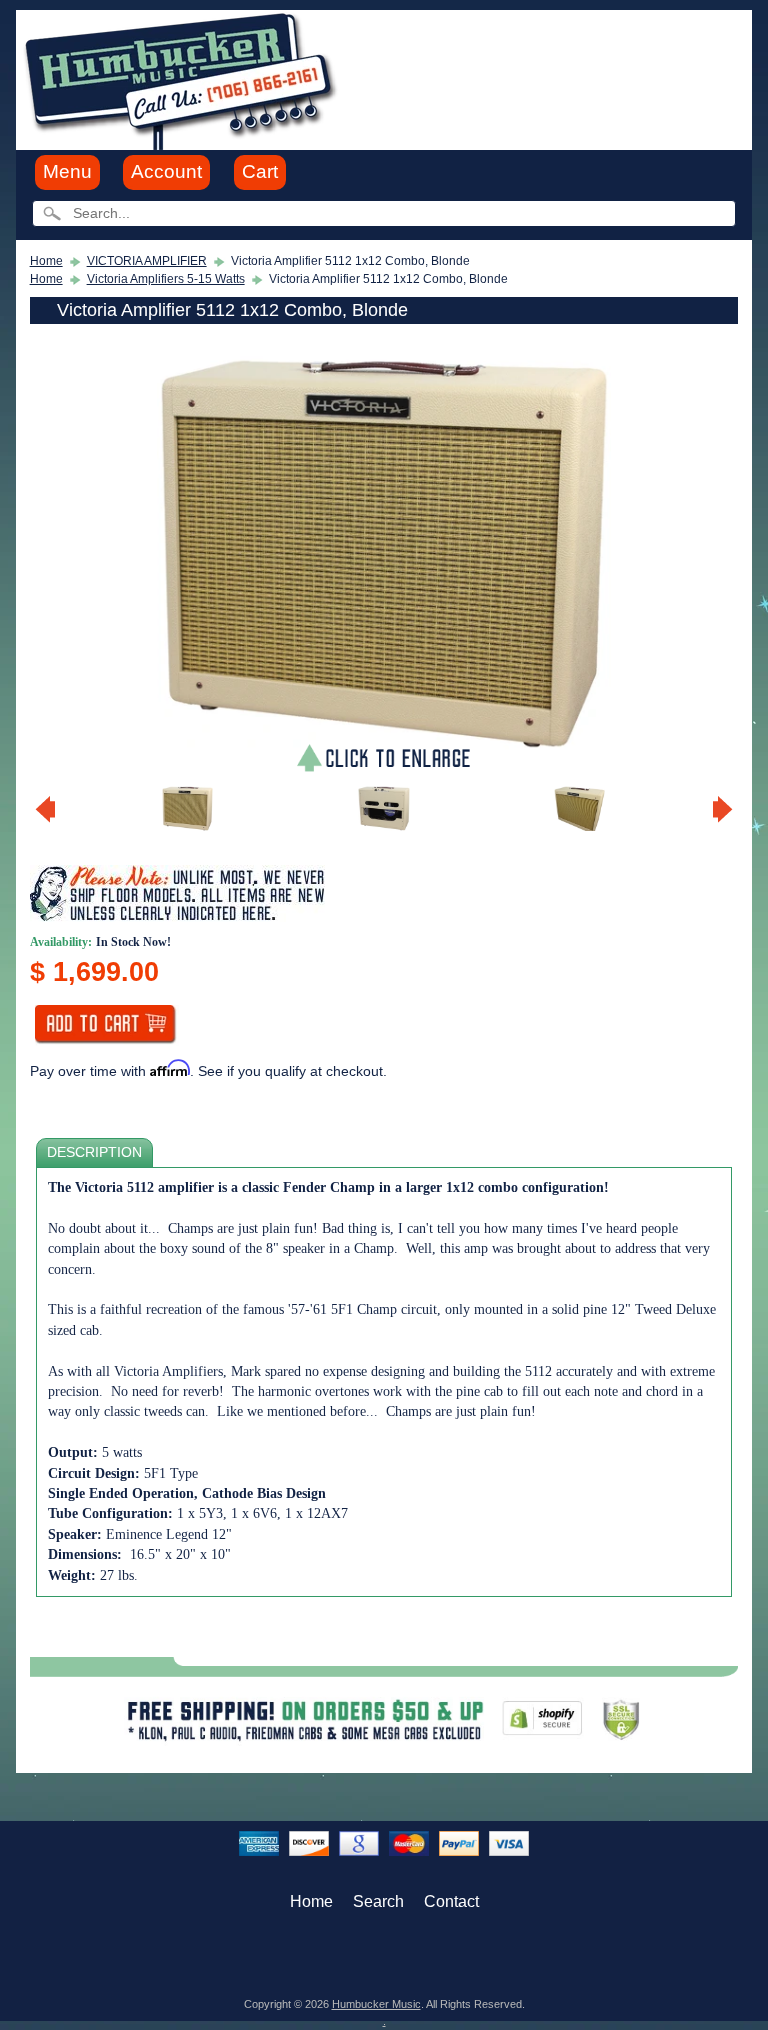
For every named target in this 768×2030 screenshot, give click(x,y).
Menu (67, 171)
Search (378, 1901)
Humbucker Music (376, 2004)
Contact (451, 1901)
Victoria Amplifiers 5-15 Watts (166, 279)
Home (46, 261)
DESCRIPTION (94, 1152)
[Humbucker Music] (183, 78)
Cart (260, 171)
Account (166, 171)
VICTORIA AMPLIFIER (147, 261)
